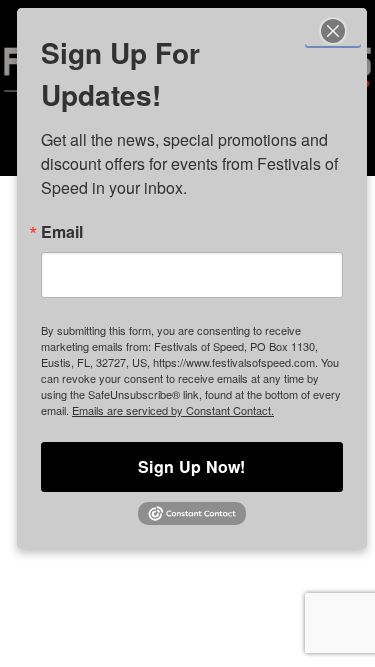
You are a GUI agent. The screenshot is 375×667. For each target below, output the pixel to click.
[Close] (333, 30)
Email (62, 232)
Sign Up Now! (192, 466)
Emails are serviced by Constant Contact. (173, 410)
